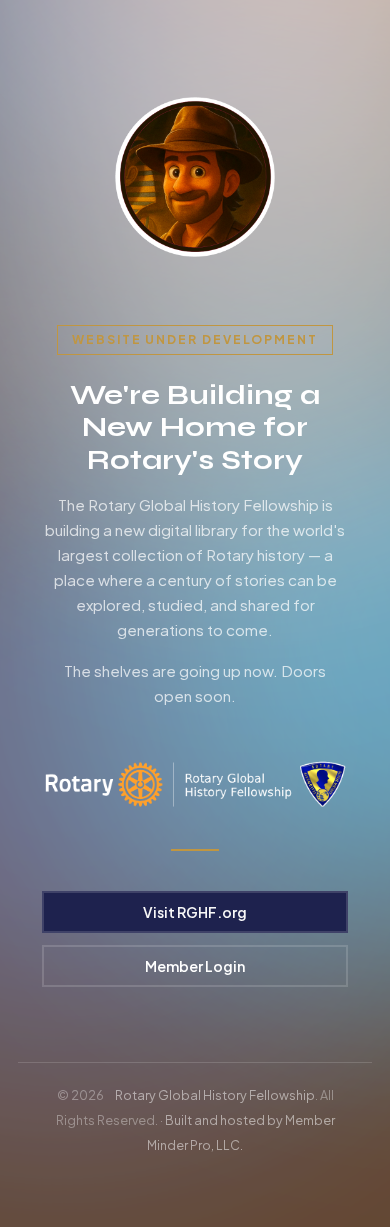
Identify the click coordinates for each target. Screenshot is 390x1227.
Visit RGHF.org (195, 912)
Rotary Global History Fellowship (215, 1095)
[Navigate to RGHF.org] (195, 784)
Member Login (195, 966)
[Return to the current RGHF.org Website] (195, 177)
